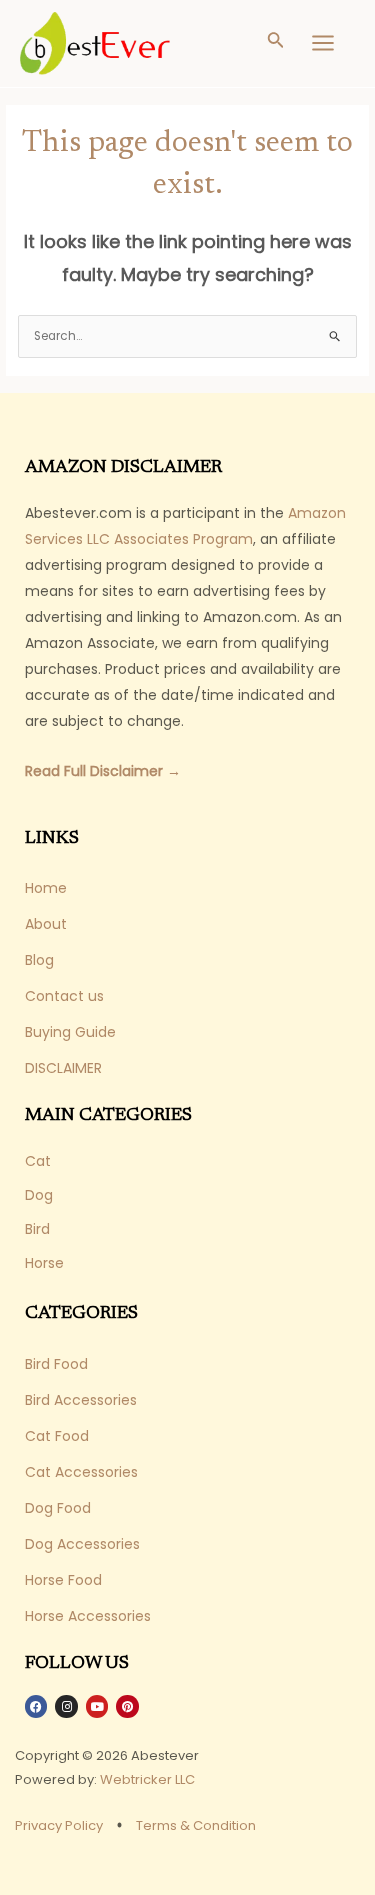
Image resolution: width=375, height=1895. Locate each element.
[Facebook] (36, 1706)
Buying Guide (70, 1032)
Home (46, 888)
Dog (39, 1195)
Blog (39, 960)
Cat (38, 1161)
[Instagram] (66, 1706)
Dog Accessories (82, 1544)
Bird (37, 1229)
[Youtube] (97, 1706)
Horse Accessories (88, 1616)
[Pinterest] (127, 1706)
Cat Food (57, 1436)
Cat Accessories (81, 1472)
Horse (44, 1263)
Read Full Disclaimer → (103, 771)
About (46, 924)
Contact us (64, 996)
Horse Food (63, 1580)
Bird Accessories (81, 1400)
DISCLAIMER (63, 1068)
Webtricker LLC (147, 1779)
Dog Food (58, 1508)
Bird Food (56, 1364)
